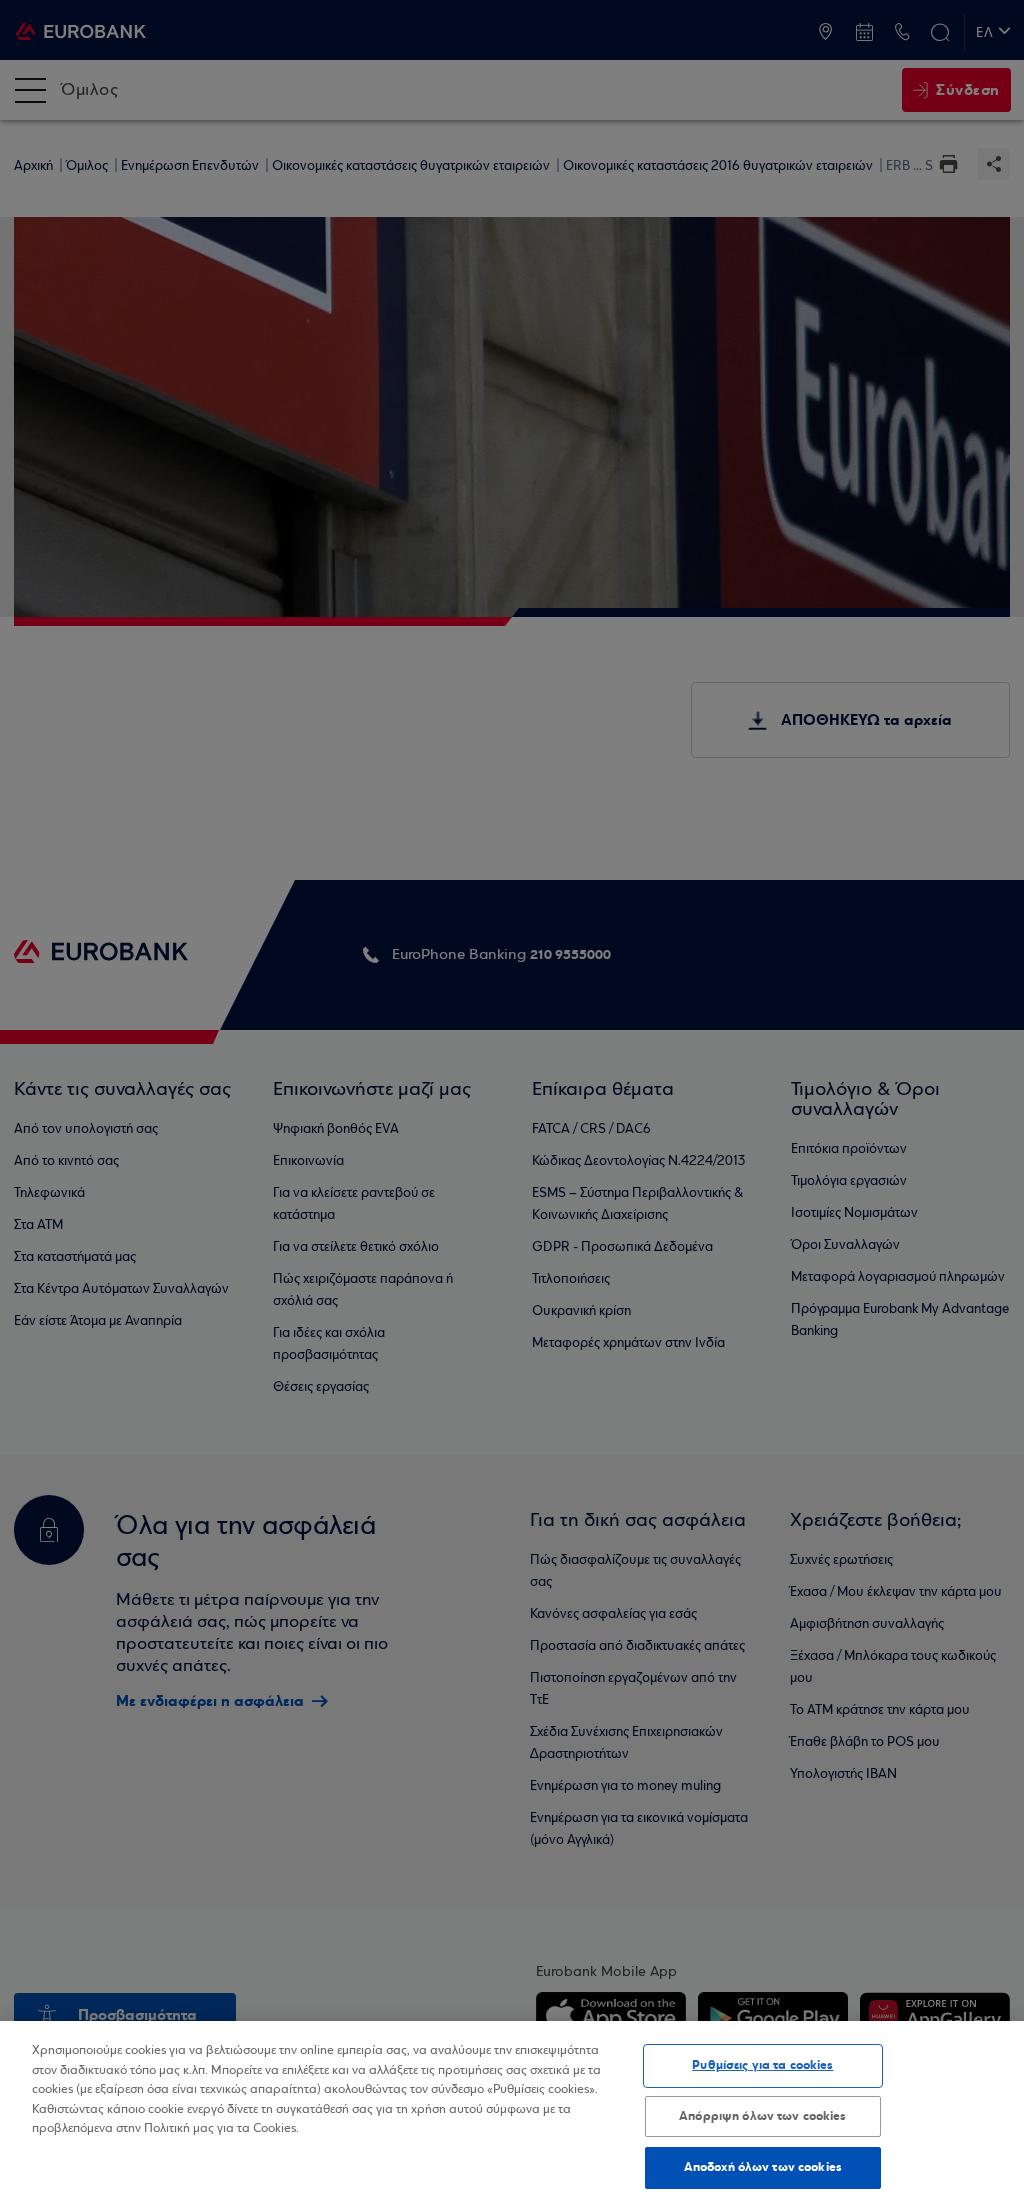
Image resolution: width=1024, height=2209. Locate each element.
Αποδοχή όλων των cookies (763, 2167)
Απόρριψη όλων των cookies (762, 2116)
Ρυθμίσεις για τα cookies (762, 2065)
